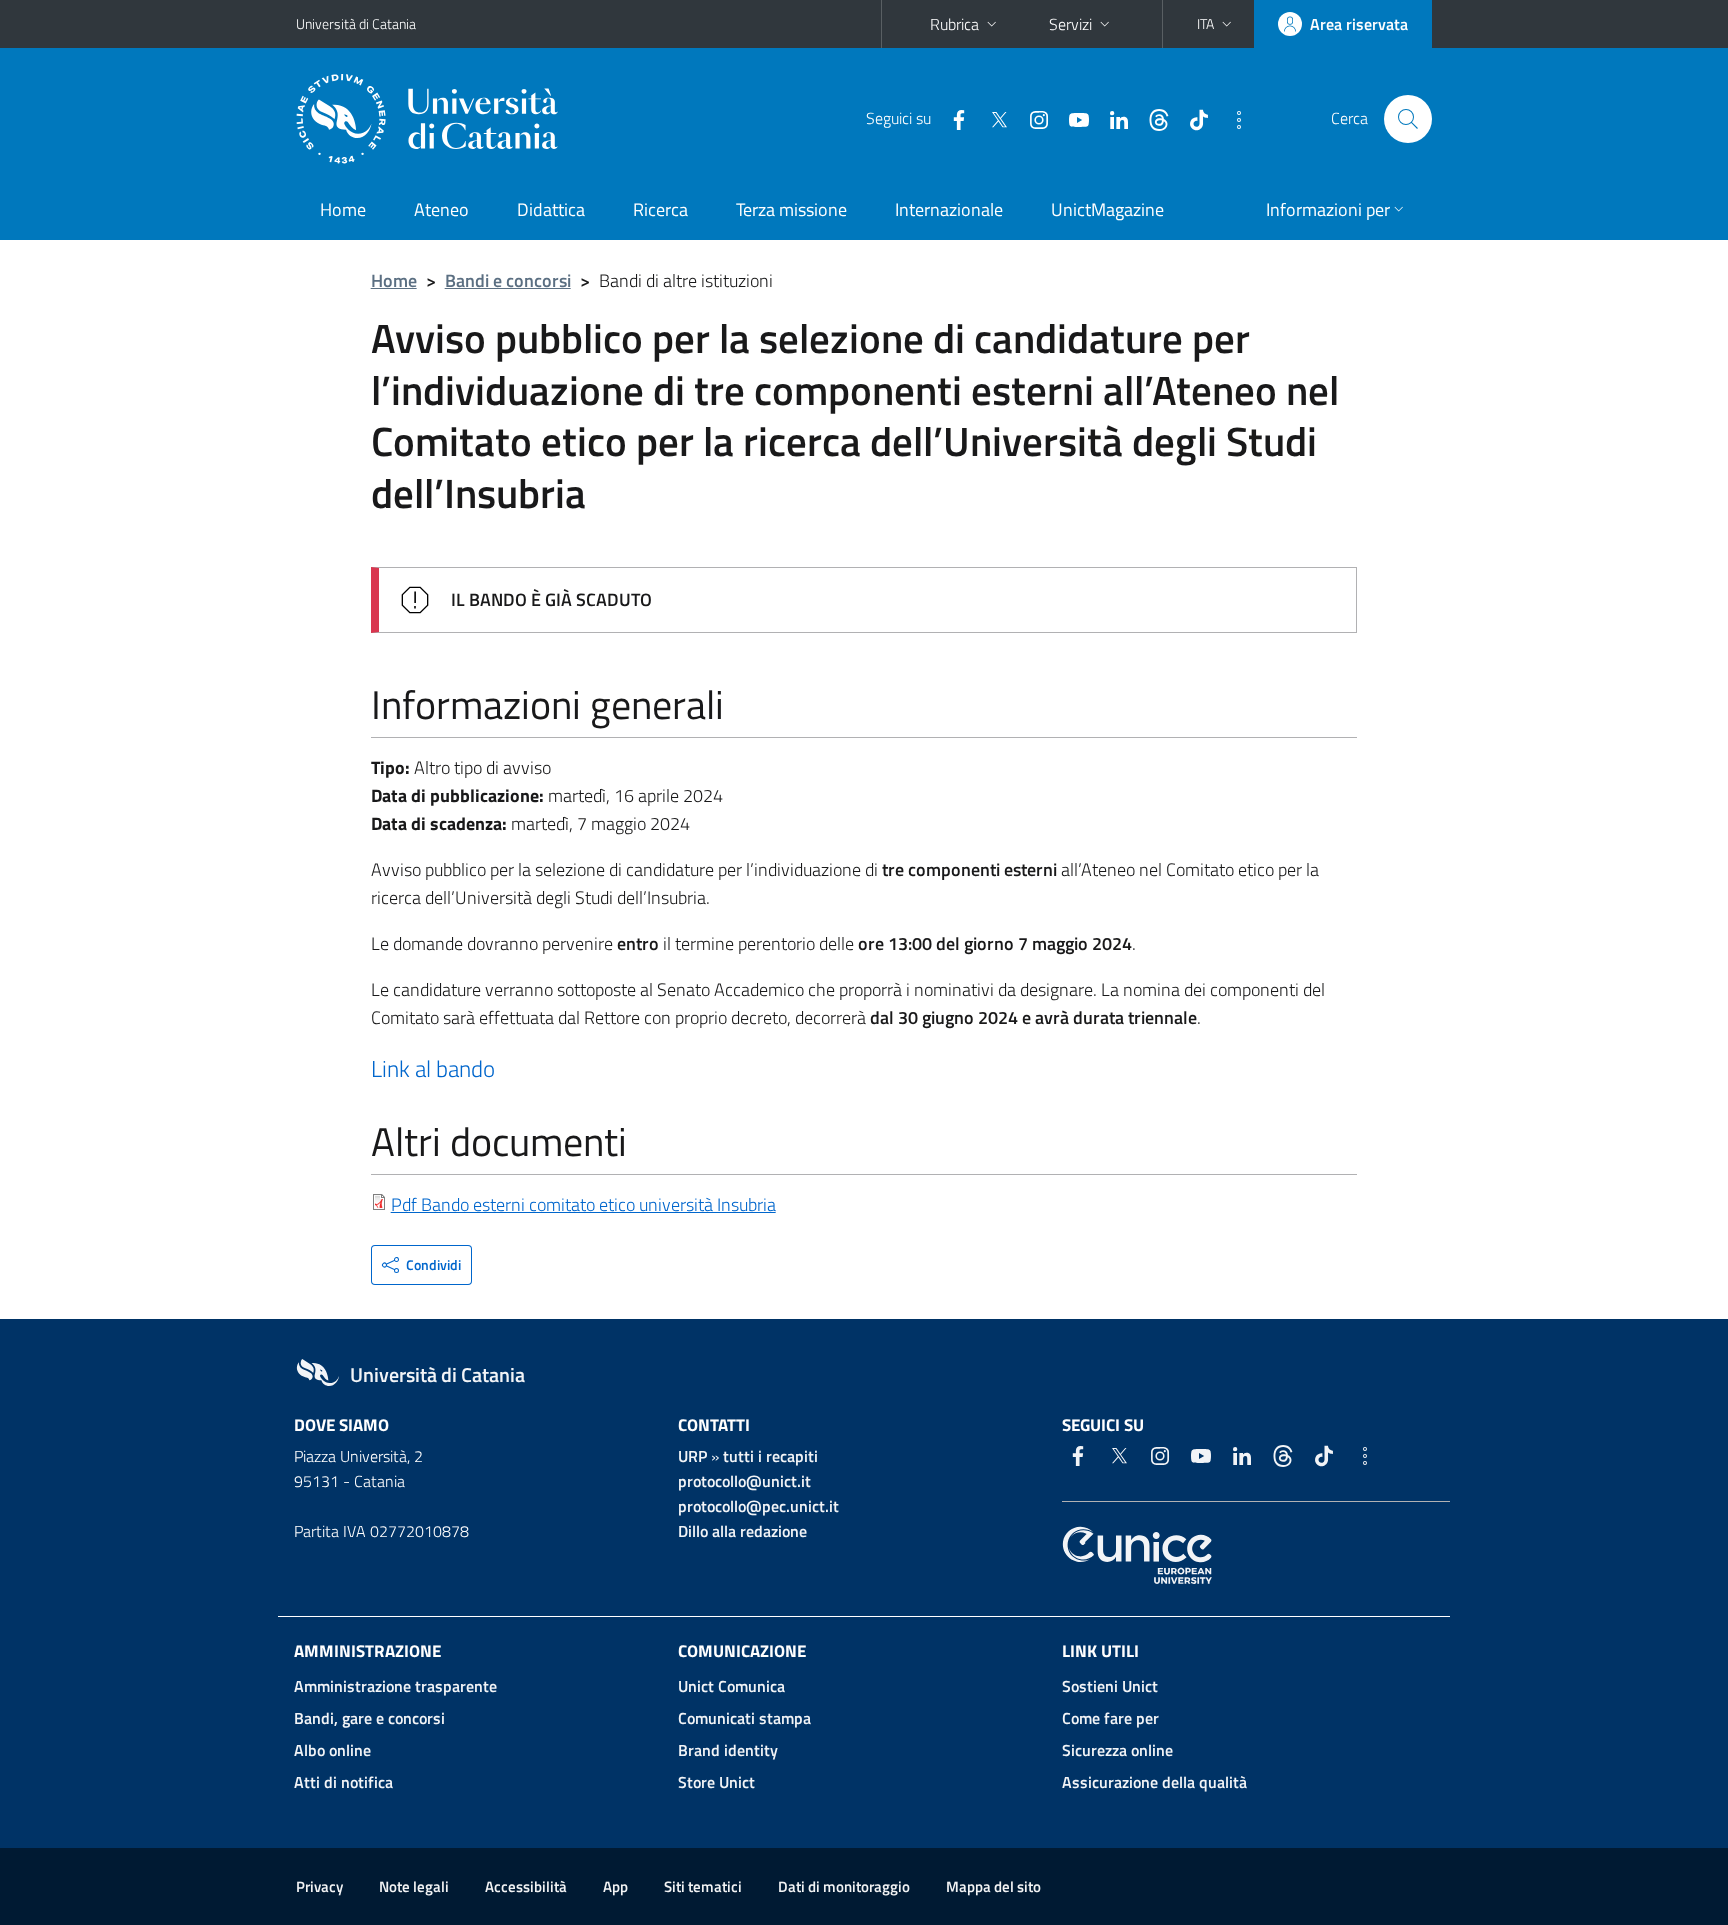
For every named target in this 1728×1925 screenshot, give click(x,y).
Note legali (414, 1886)
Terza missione (791, 209)
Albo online (332, 1750)
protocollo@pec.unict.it (758, 1506)
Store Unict (716, 1782)
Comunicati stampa (744, 1718)
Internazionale (949, 209)
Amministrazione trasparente (395, 1686)
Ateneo (441, 209)
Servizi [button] (1070, 24)
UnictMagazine (1107, 209)
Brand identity (728, 1750)
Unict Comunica (731, 1686)
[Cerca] (1408, 119)
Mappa (993, 1886)
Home (343, 209)
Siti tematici (703, 1886)
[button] (1216, 24)
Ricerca (660, 209)
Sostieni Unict (1110, 1686)
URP (692, 1456)
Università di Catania (356, 23)
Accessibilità (526, 1886)
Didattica (551, 209)
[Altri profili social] (1231, 118)
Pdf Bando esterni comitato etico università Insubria (583, 1204)
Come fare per (1110, 1718)
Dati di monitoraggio (844, 1886)
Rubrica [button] (954, 24)
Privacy (319, 1886)
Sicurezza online (1117, 1750)
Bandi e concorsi (508, 280)
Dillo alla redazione (742, 1531)
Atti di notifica (343, 1782)
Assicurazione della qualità (1154, 1782)
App (615, 1886)
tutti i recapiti (770, 1456)
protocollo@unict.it (744, 1481)
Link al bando (433, 1068)
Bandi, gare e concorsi (369, 1718)
